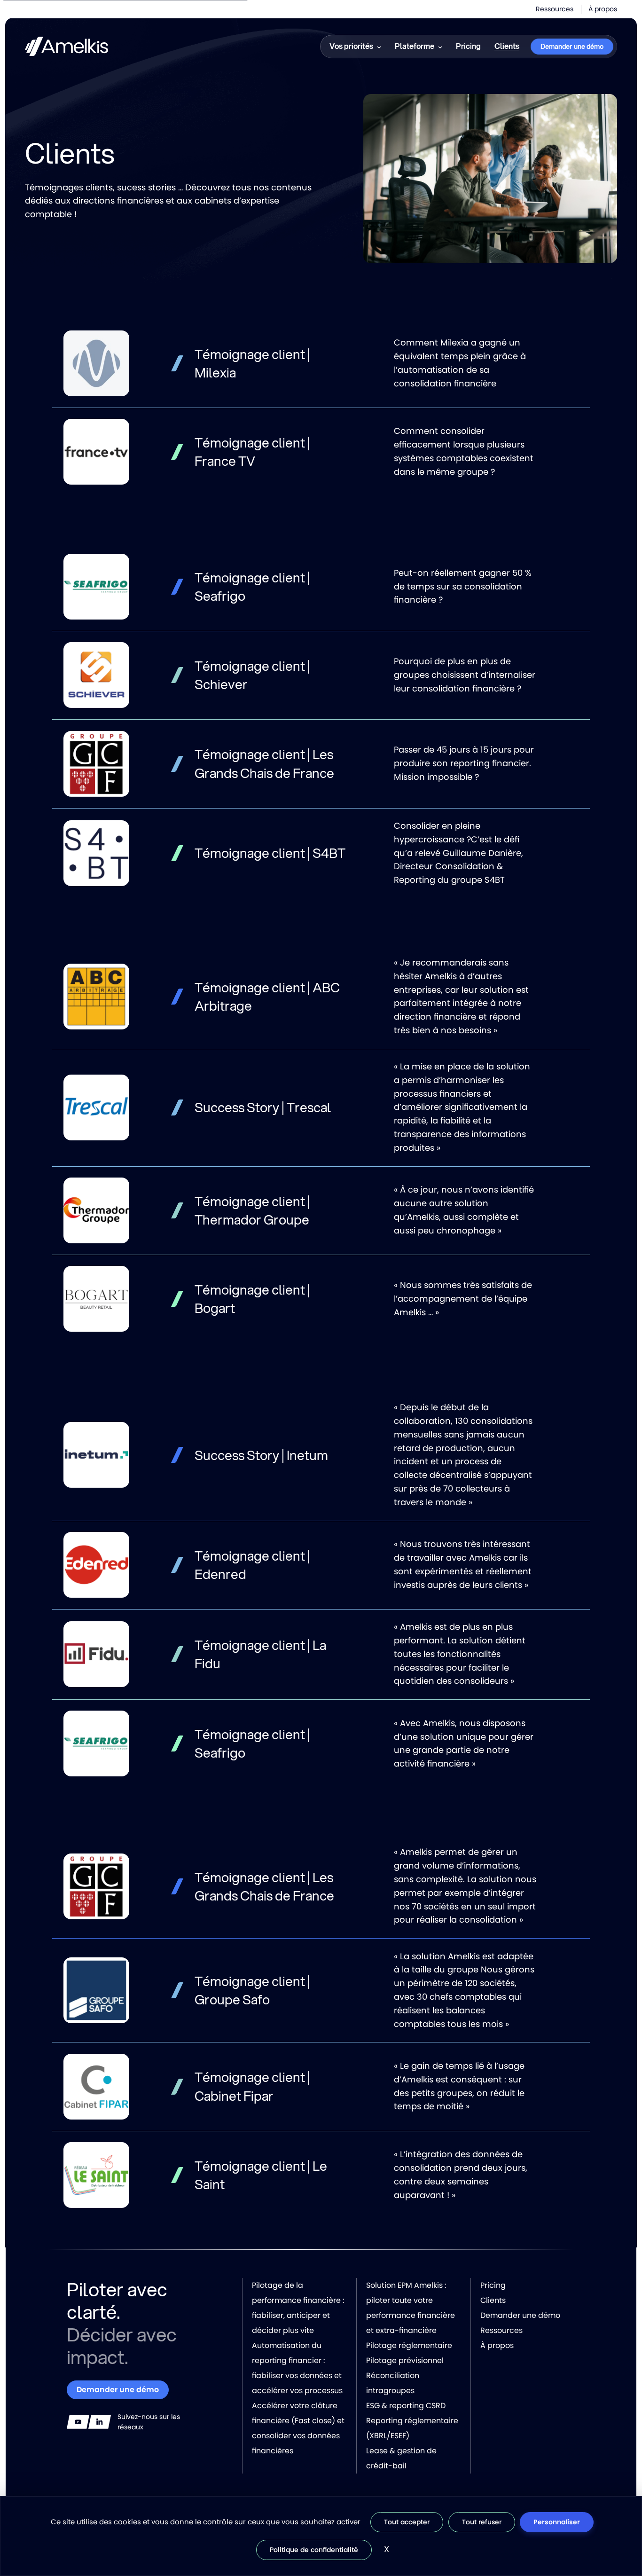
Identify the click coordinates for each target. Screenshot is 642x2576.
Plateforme (415, 46)
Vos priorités (351, 46)
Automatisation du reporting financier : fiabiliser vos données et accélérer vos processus (297, 2368)
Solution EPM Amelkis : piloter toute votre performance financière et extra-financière (411, 2308)
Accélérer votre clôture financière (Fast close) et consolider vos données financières (298, 2428)
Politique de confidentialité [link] (314, 2550)
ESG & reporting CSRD (406, 2406)
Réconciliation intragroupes (393, 2383)
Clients (507, 46)
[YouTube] (78, 2422)
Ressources (555, 9)
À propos (603, 9)
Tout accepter (407, 2522)
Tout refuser (482, 2522)
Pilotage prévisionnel (405, 2360)
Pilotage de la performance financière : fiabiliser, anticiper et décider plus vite (298, 2308)
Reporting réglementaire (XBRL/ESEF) (412, 2428)
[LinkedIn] (100, 2422)
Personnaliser (557, 2522)
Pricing (468, 46)
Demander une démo (572, 47)
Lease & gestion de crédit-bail (401, 2458)
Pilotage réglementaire (409, 2345)
